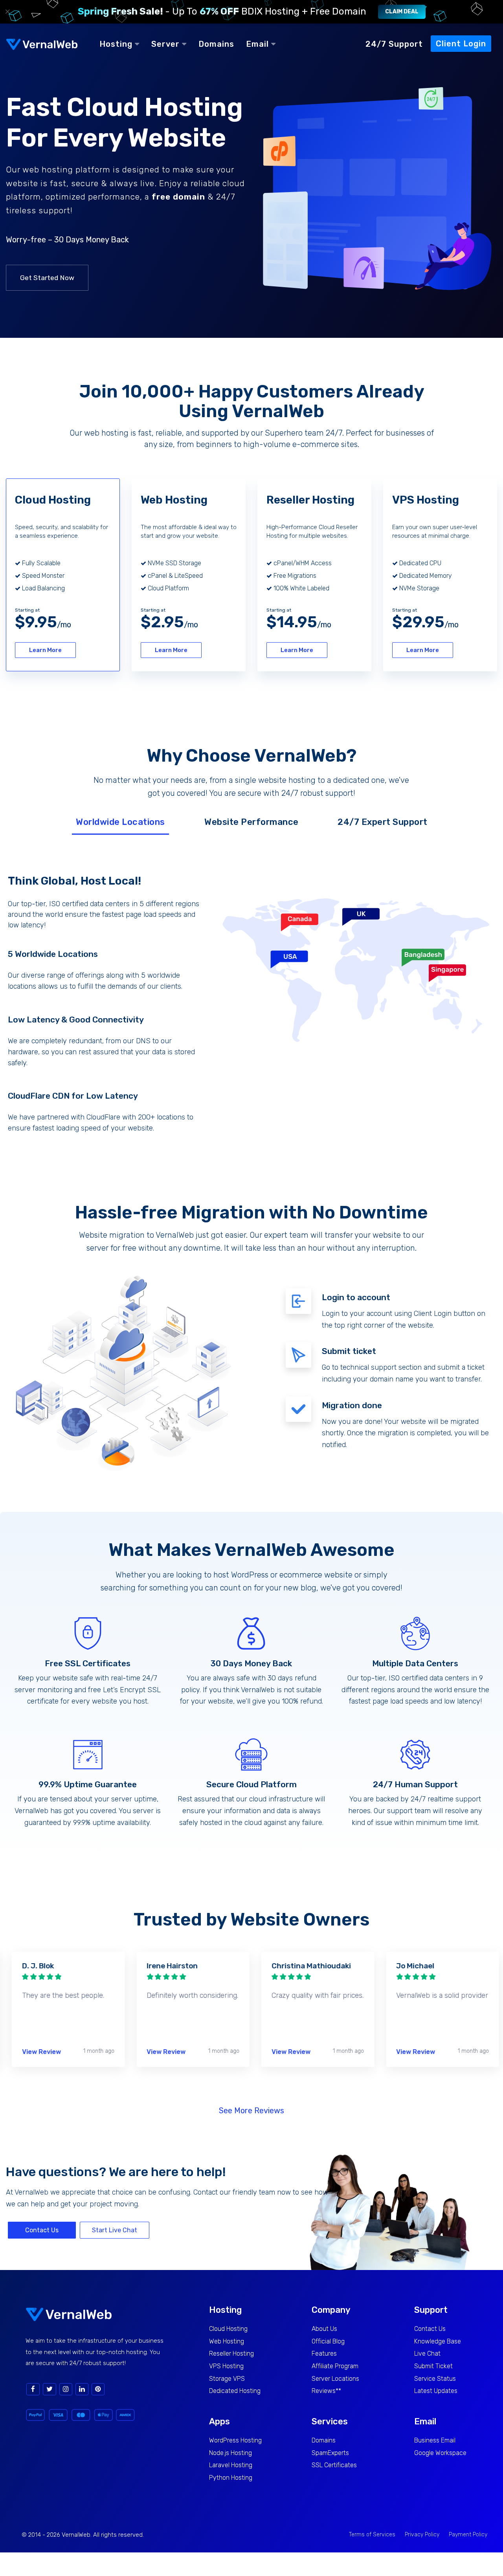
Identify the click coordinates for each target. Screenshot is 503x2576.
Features (324, 2353)
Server (167, 44)
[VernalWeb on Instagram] (66, 2389)
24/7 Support (394, 44)
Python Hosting (231, 2478)
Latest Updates (436, 2391)
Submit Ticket (433, 2366)
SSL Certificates (334, 2465)
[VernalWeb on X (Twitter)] (50, 2389)
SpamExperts (330, 2453)
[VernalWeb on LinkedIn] (82, 2389)
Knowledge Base (438, 2341)
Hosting (117, 44)
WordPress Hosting (235, 2440)
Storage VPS (227, 2379)
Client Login (461, 44)
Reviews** (326, 2391)
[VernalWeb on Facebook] (33, 2389)
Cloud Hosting (228, 2329)
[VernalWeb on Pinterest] (98, 2389)
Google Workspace (440, 2453)
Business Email (435, 2440)
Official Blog (328, 2341)
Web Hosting (227, 2341)
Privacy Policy (422, 2535)
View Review (38, 2052)
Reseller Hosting (231, 2353)
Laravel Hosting (231, 2465)
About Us (324, 2329)
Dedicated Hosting (235, 2391)
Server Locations (335, 2379)
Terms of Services (372, 2535)
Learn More (45, 650)
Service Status (435, 2379)
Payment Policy (468, 2535)
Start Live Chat (115, 2230)
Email (259, 44)
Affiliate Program (335, 2366)
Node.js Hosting (230, 2453)
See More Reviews (251, 2111)
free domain (178, 197)
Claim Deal (402, 12)
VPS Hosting (226, 2366)
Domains (216, 44)
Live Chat (427, 2353)
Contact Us (42, 2230)
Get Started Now (47, 278)
